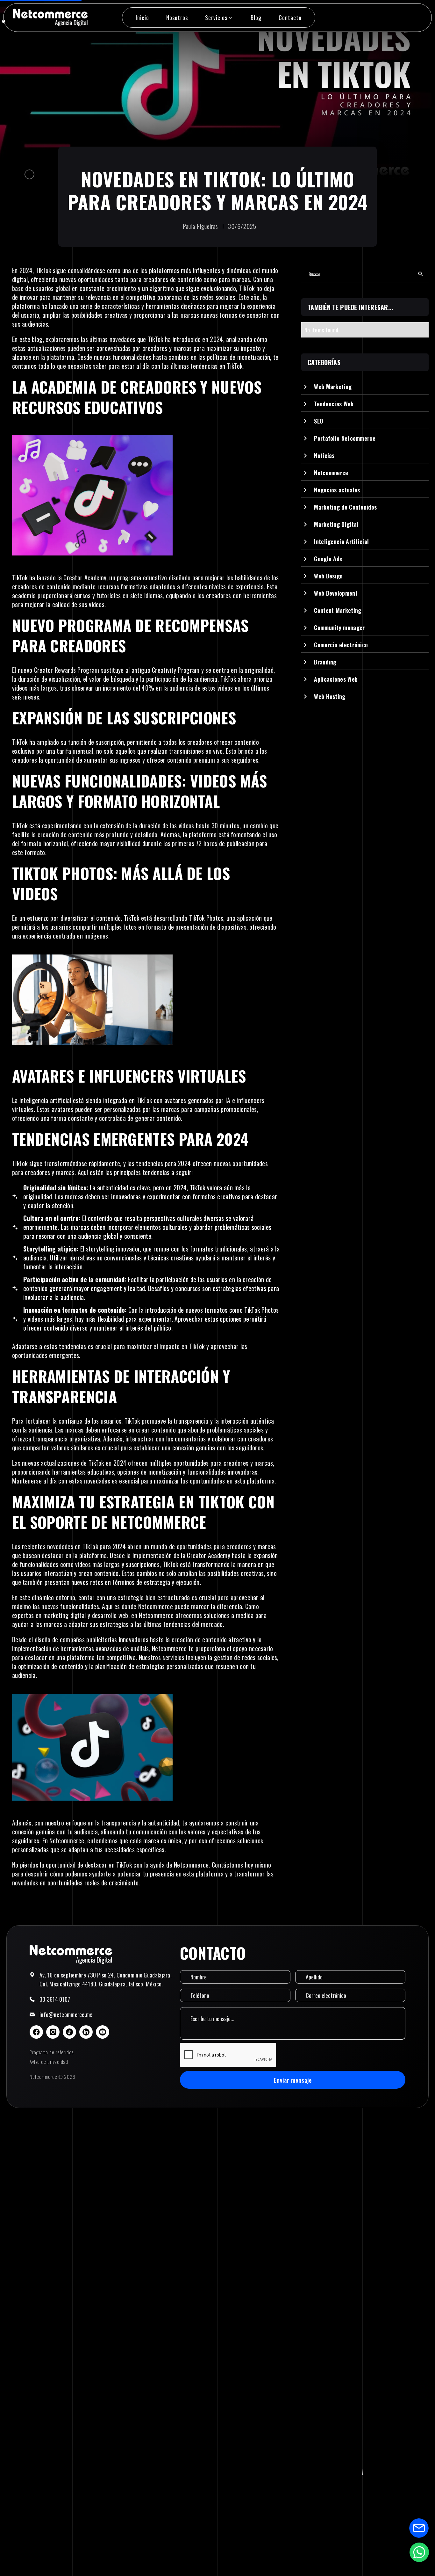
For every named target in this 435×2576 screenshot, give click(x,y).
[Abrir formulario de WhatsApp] (419, 2552)
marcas (65, 1172)
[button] (219, 18)
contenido (81, 834)
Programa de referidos (52, 2052)
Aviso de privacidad (49, 2062)
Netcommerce (156, 1606)
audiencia (206, 679)
